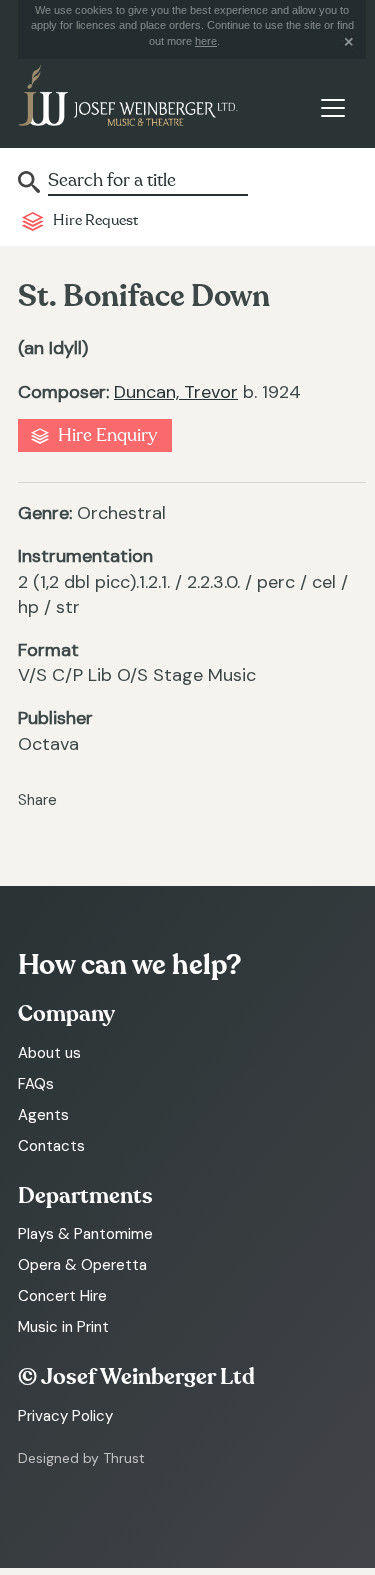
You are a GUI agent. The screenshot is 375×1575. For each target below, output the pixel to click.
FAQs (36, 1084)
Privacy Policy (65, 1416)
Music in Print (63, 1327)
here (206, 41)
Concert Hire (62, 1296)
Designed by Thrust (81, 1458)
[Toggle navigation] (332, 107)
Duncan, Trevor (176, 392)
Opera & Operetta (82, 1265)
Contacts (51, 1146)
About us (49, 1053)
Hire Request (95, 220)
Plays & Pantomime (85, 1234)
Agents (43, 1115)
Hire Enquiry (107, 435)
